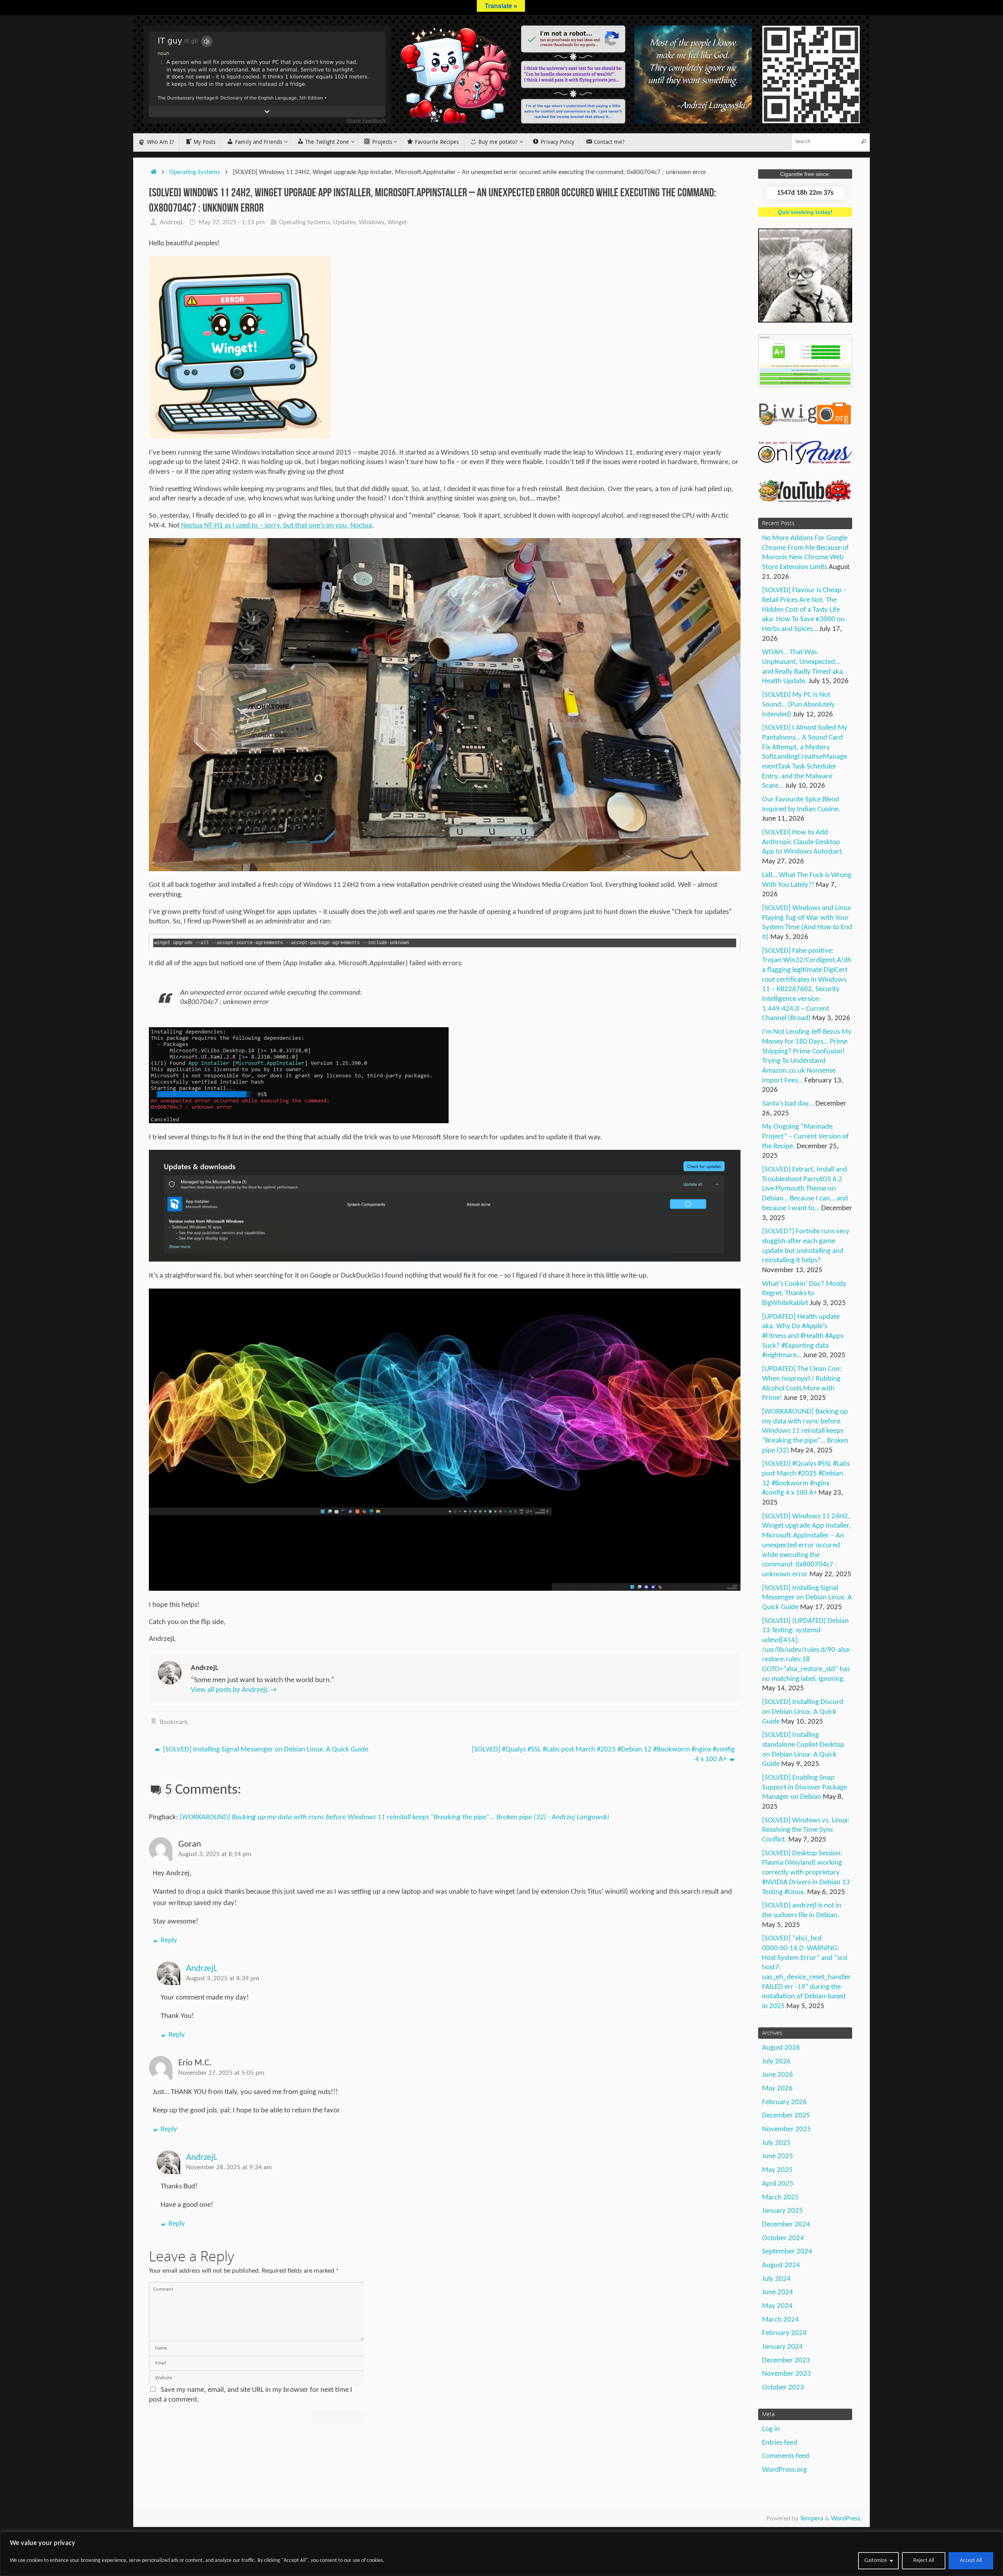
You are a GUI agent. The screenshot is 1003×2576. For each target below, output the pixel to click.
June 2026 (778, 2075)
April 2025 (778, 2184)
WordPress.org (784, 2470)
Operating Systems (195, 172)
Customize (876, 2561)
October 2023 (783, 2388)
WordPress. (846, 2519)
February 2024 (784, 2333)
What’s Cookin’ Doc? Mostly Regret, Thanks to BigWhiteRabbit (804, 1294)
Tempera (812, 2519)
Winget (397, 222)
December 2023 (786, 2361)
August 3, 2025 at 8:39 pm (223, 1979)
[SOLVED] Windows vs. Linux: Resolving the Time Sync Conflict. (806, 1830)
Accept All (971, 2561)
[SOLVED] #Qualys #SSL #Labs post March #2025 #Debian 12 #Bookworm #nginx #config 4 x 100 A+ (603, 1755)
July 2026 (776, 2062)
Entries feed (780, 2443)
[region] (501, 2554)
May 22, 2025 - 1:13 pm (232, 222)
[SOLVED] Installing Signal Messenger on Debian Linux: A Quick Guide (265, 1750)
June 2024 (778, 2292)
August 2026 (781, 2048)
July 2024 (776, 2279)
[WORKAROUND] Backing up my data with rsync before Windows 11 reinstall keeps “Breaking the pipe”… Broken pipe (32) (805, 1431)
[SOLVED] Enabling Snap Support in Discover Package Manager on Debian (805, 1787)
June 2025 (778, 2156)
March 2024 (780, 2320)
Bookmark (174, 1722)
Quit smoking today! (805, 212)
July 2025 (776, 2143)
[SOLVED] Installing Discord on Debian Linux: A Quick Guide (803, 1712)
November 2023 (787, 2374)
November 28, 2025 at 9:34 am (229, 2167)
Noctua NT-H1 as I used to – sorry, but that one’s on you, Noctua (276, 526)
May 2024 (777, 2306)
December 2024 (786, 2225)
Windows (372, 222)
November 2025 (787, 2129)
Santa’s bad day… (788, 1104)
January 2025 (782, 2211)
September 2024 (787, 2252)
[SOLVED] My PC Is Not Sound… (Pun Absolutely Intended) (798, 705)
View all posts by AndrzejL (234, 1690)
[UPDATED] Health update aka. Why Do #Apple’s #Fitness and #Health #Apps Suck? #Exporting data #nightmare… (803, 1336)
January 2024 (782, 2347)
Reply (169, 1941)
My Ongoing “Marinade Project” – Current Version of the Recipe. (805, 1137)
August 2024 (781, 2265)
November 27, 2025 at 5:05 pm (221, 2073)
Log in (771, 2429)
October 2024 (783, 2238)
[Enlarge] (321, 266)
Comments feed (786, 2456)
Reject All (924, 2561)
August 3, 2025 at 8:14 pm (215, 1854)
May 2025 (777, 2170)
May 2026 (777, 2089)
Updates (344, 222)
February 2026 (784, 2102)
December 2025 (786, 2116)
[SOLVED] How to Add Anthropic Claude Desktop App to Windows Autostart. (803, 842)
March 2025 (780, 2198)
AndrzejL (172, 222)
